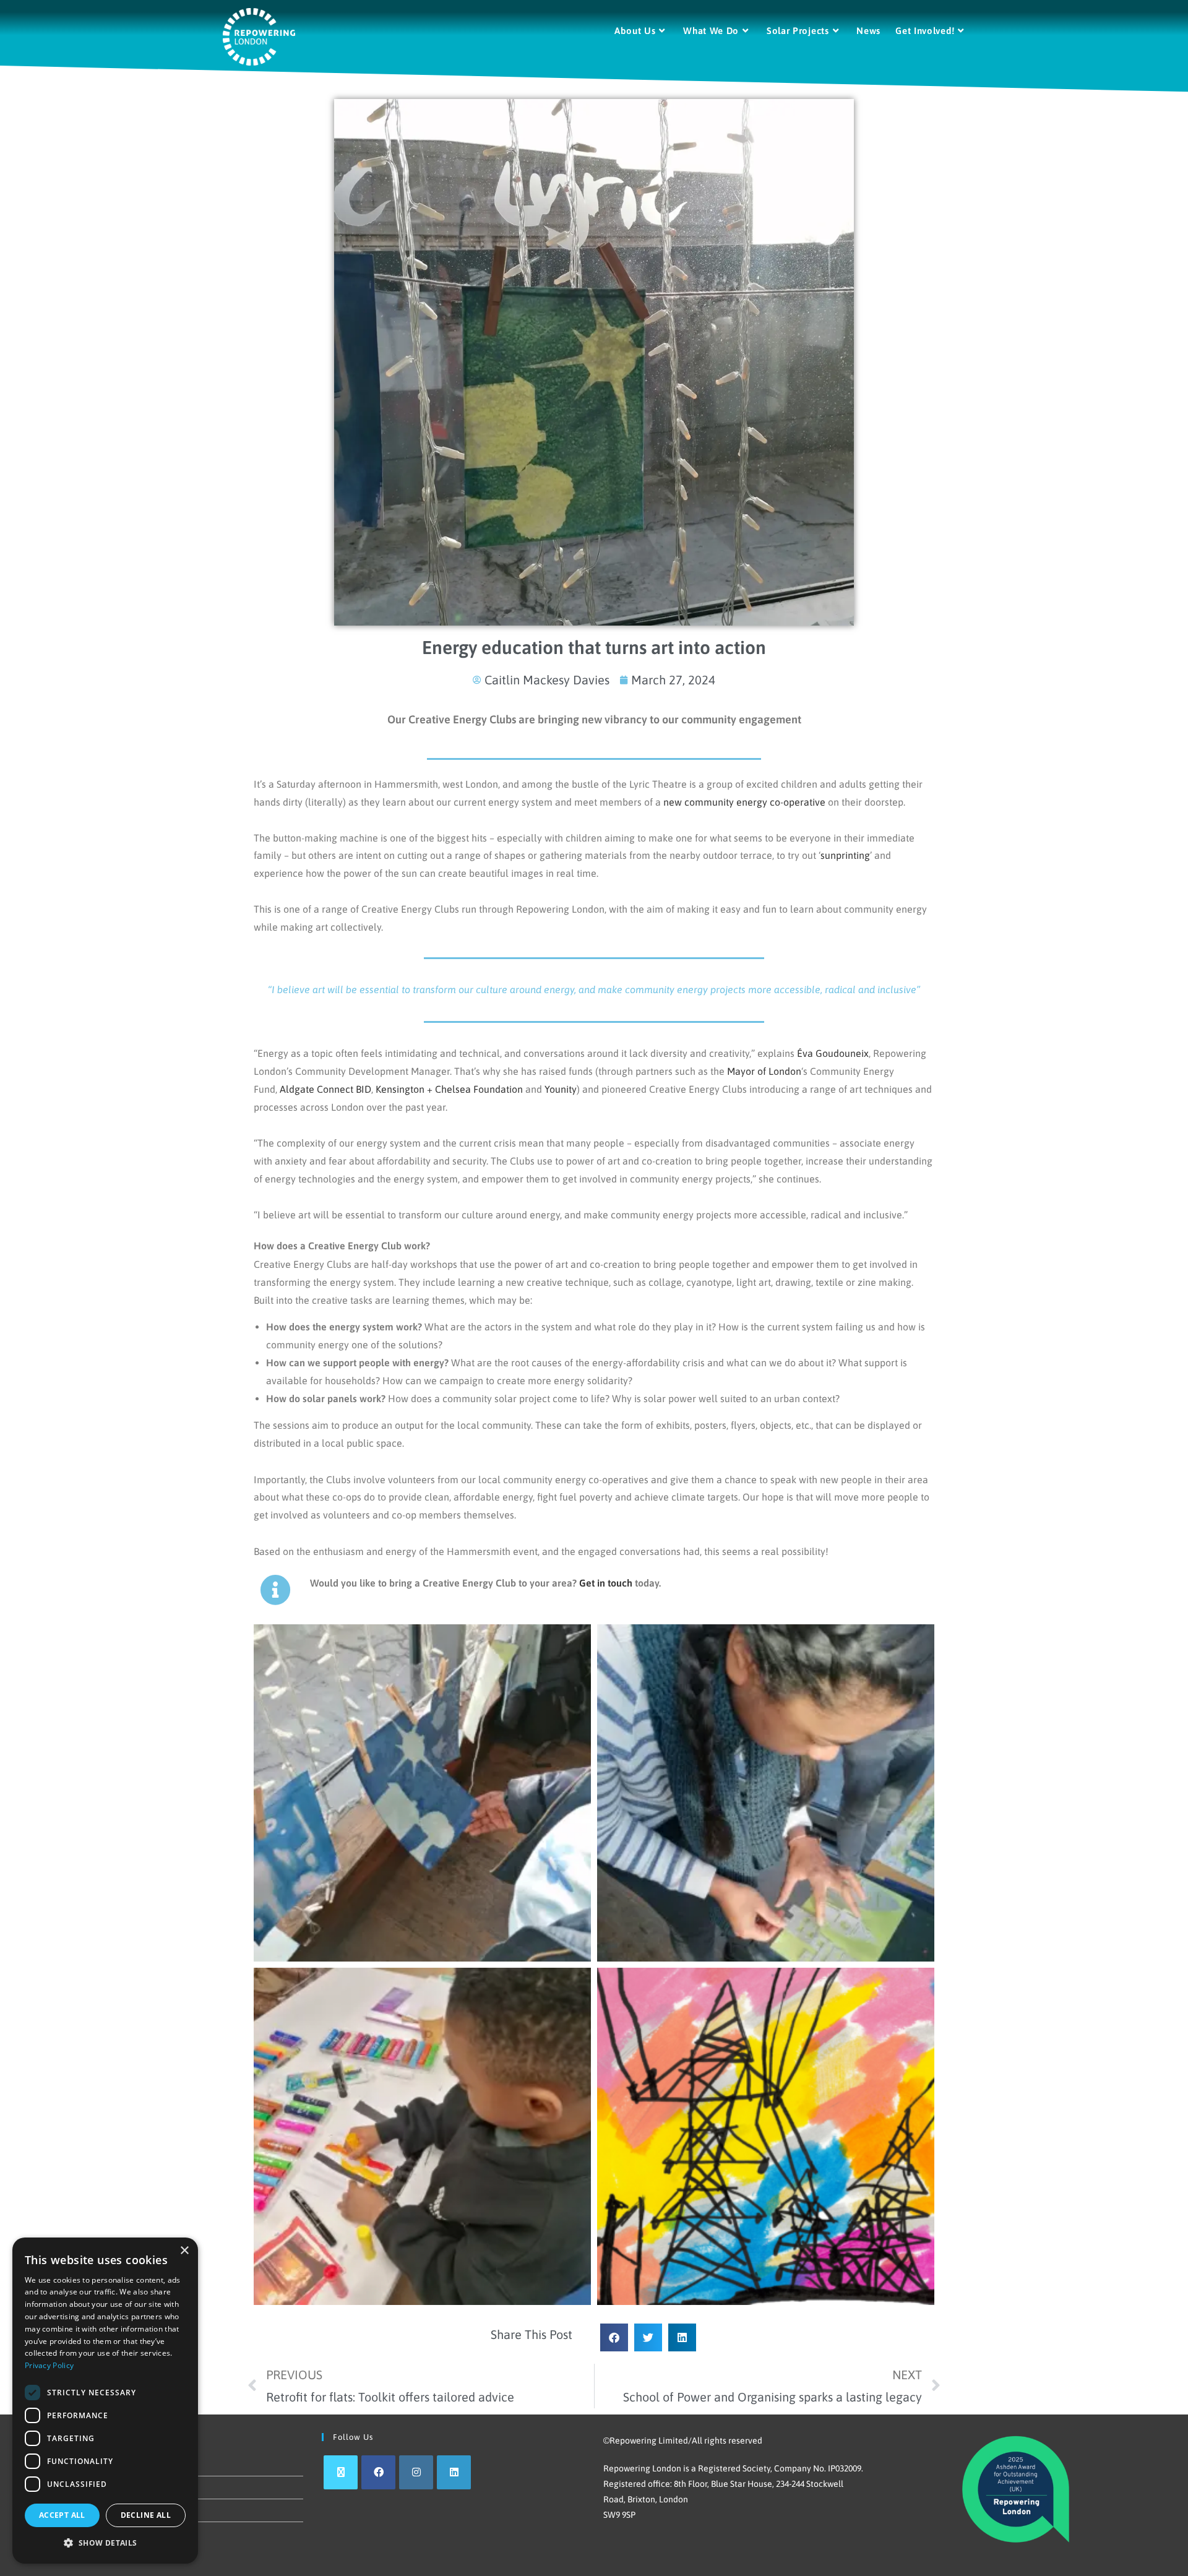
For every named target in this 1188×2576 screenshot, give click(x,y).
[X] (341, 2472)
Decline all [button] (146, 2515)
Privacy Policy (49, 2365)
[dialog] (105, 2401)
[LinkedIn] (454, 2472)
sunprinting (845, 855)
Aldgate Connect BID (325, 1089)
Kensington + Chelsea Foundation (449, 1089)
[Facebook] (378, 2472)
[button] (614, 2337)
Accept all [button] (62, 2515)
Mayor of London (764, 1071)
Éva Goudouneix (833, 1053)
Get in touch (606, 1583)
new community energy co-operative (744, 802)
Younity (561, 1089)
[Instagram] (416, 2472)
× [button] (184, 2251)
